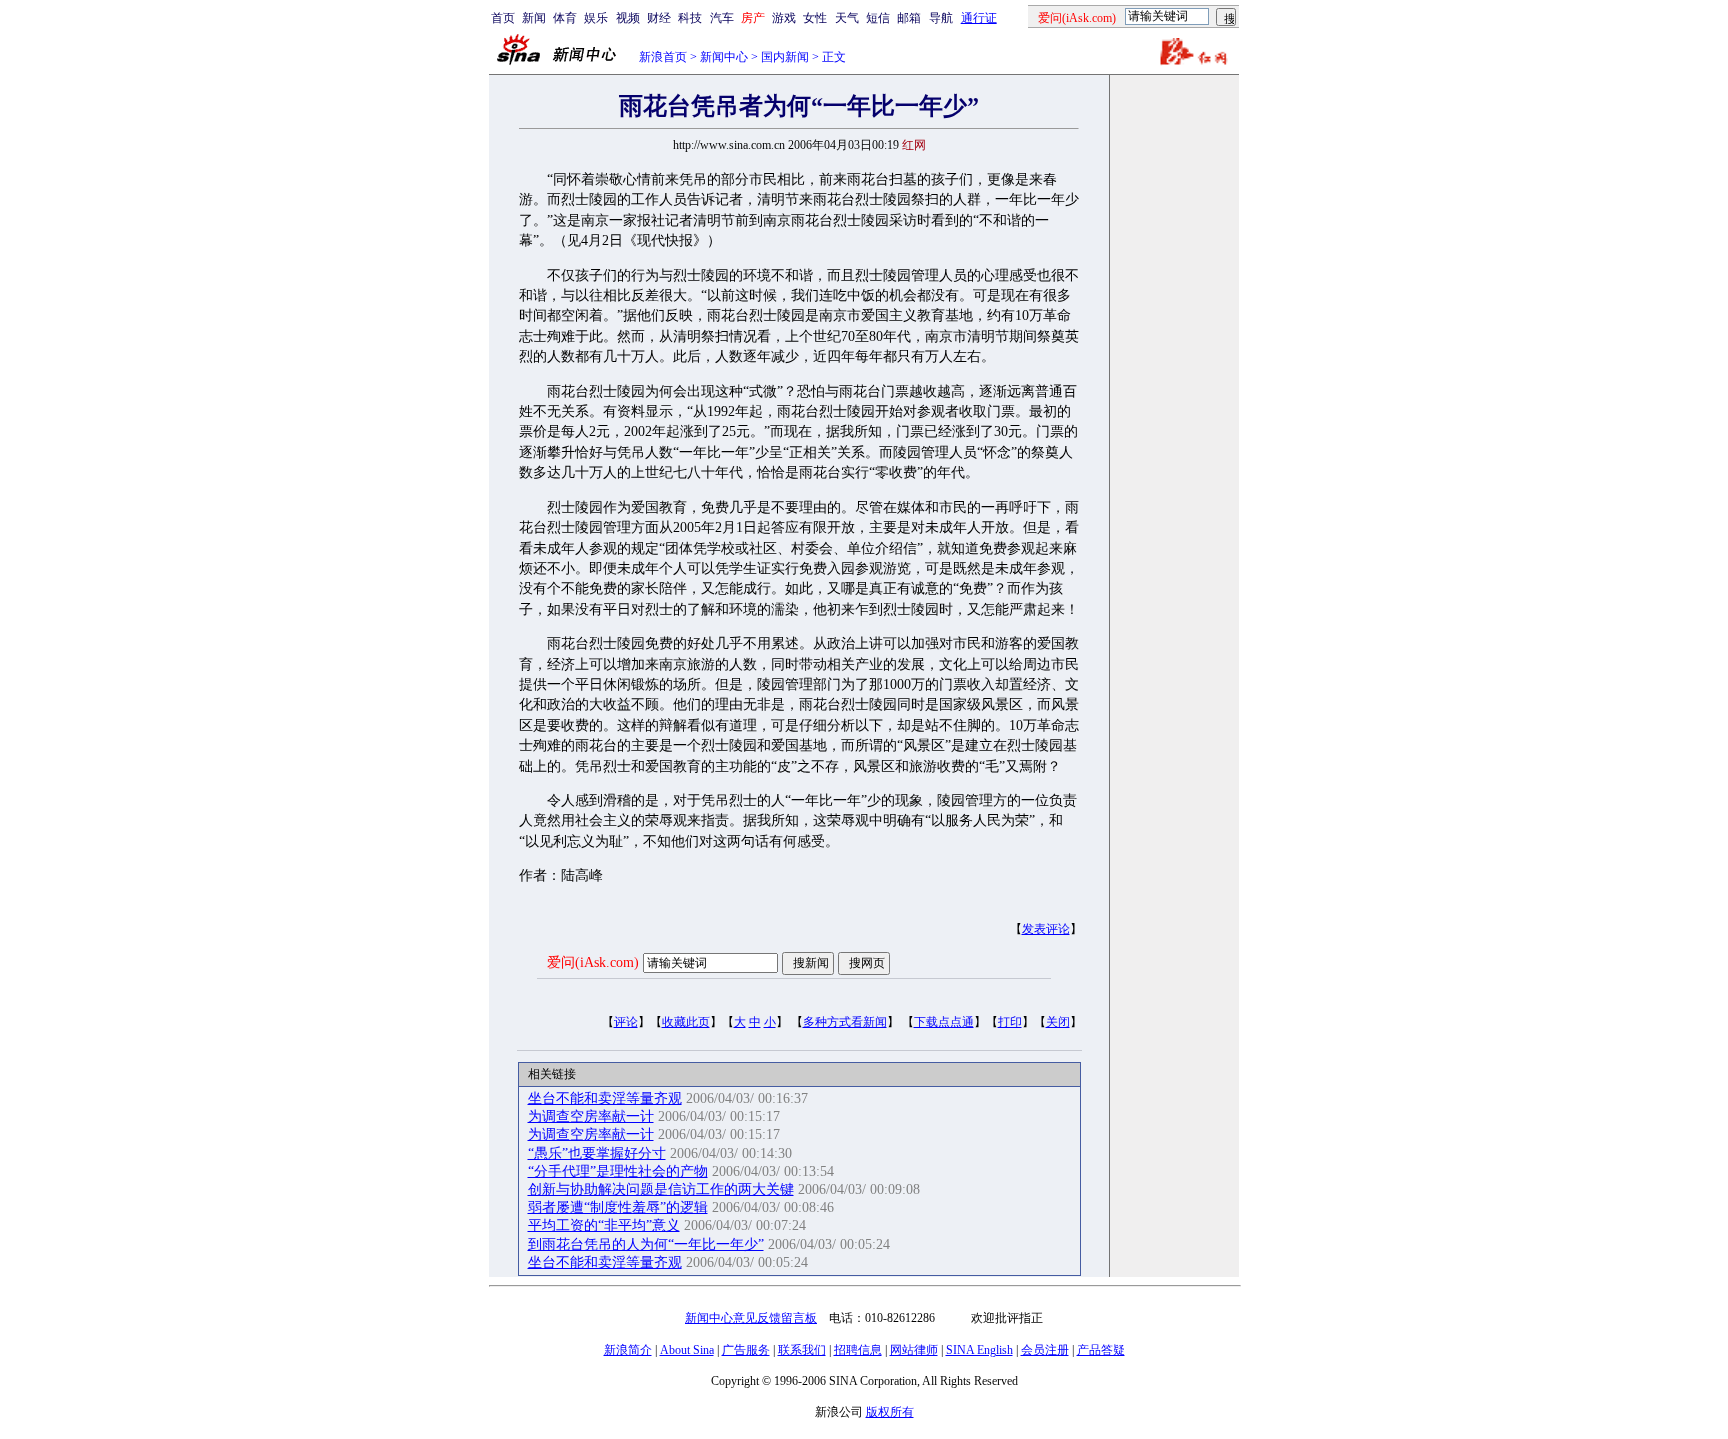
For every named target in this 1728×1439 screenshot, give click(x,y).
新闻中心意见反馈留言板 (751, 1318)
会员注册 (1045, 1350)
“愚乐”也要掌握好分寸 (597, 1153)
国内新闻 (785, 57)
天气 (847, 18)
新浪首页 (663, 57)
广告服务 (746, 1350)
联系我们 (802, 1350)
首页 (503, 18)
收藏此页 (686, 1022)
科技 (690, 18)
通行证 (979, 18)
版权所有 (890, 1412)
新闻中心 (724, 57)
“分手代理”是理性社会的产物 (618, 1171)
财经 (659, 18)
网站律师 (914, 1350)
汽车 (722, 18)
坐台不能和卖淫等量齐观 (605, 1098)
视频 (628, 18)
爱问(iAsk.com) (593, 962)
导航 (941, 18)
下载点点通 (944, 1022)
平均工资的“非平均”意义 (604, 1225)
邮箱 (909, 18)
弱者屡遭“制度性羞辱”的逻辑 (618, 1207)
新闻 (534, 18)
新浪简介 (628, 1350)
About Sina (687, 1350)
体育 (565, 18)
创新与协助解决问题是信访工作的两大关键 (661, 1189)
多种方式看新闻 (845, 1022)
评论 (626, 1022)
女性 (815, 18)
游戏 (784, 18)
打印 (1010, 1022)
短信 (878, 18)
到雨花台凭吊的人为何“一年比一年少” (646, 1244)
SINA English (979, 1350)
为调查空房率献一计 (591, 1116)
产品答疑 (1101, 1350)
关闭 (1058, 1022)
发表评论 (1046, 929)
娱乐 (596, 18)
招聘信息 (858, 1350)
